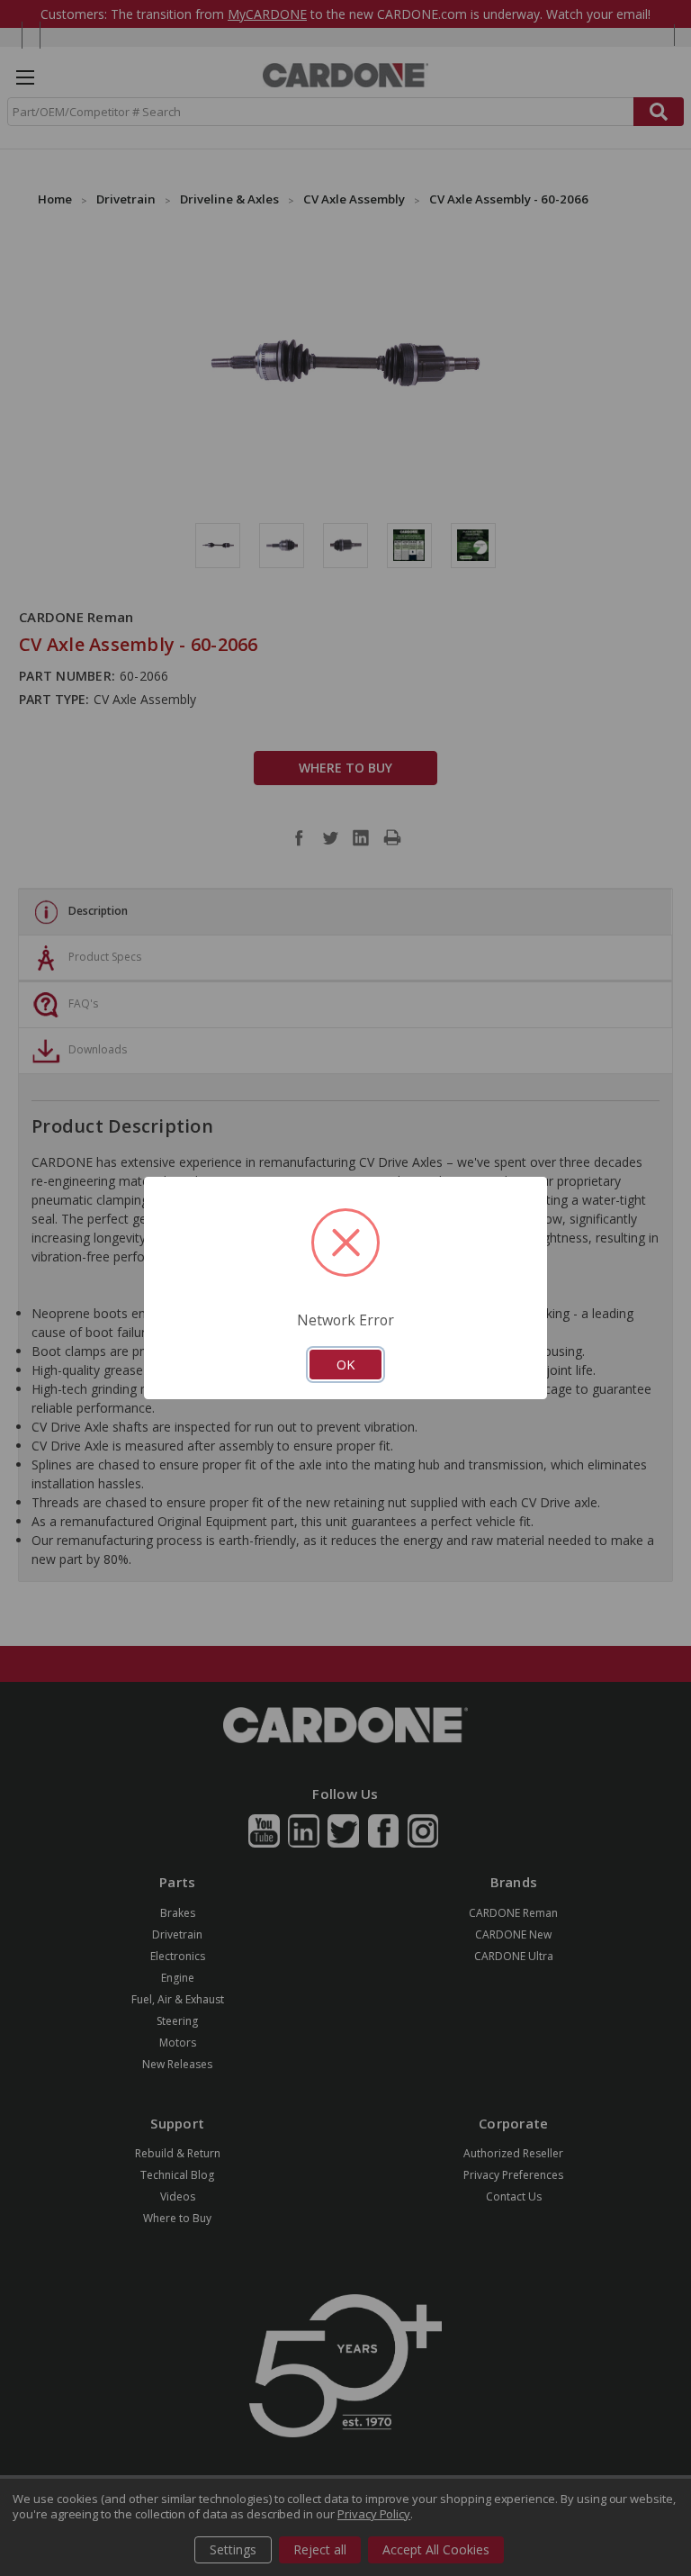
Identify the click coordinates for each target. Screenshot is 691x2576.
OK (345, 1364)
